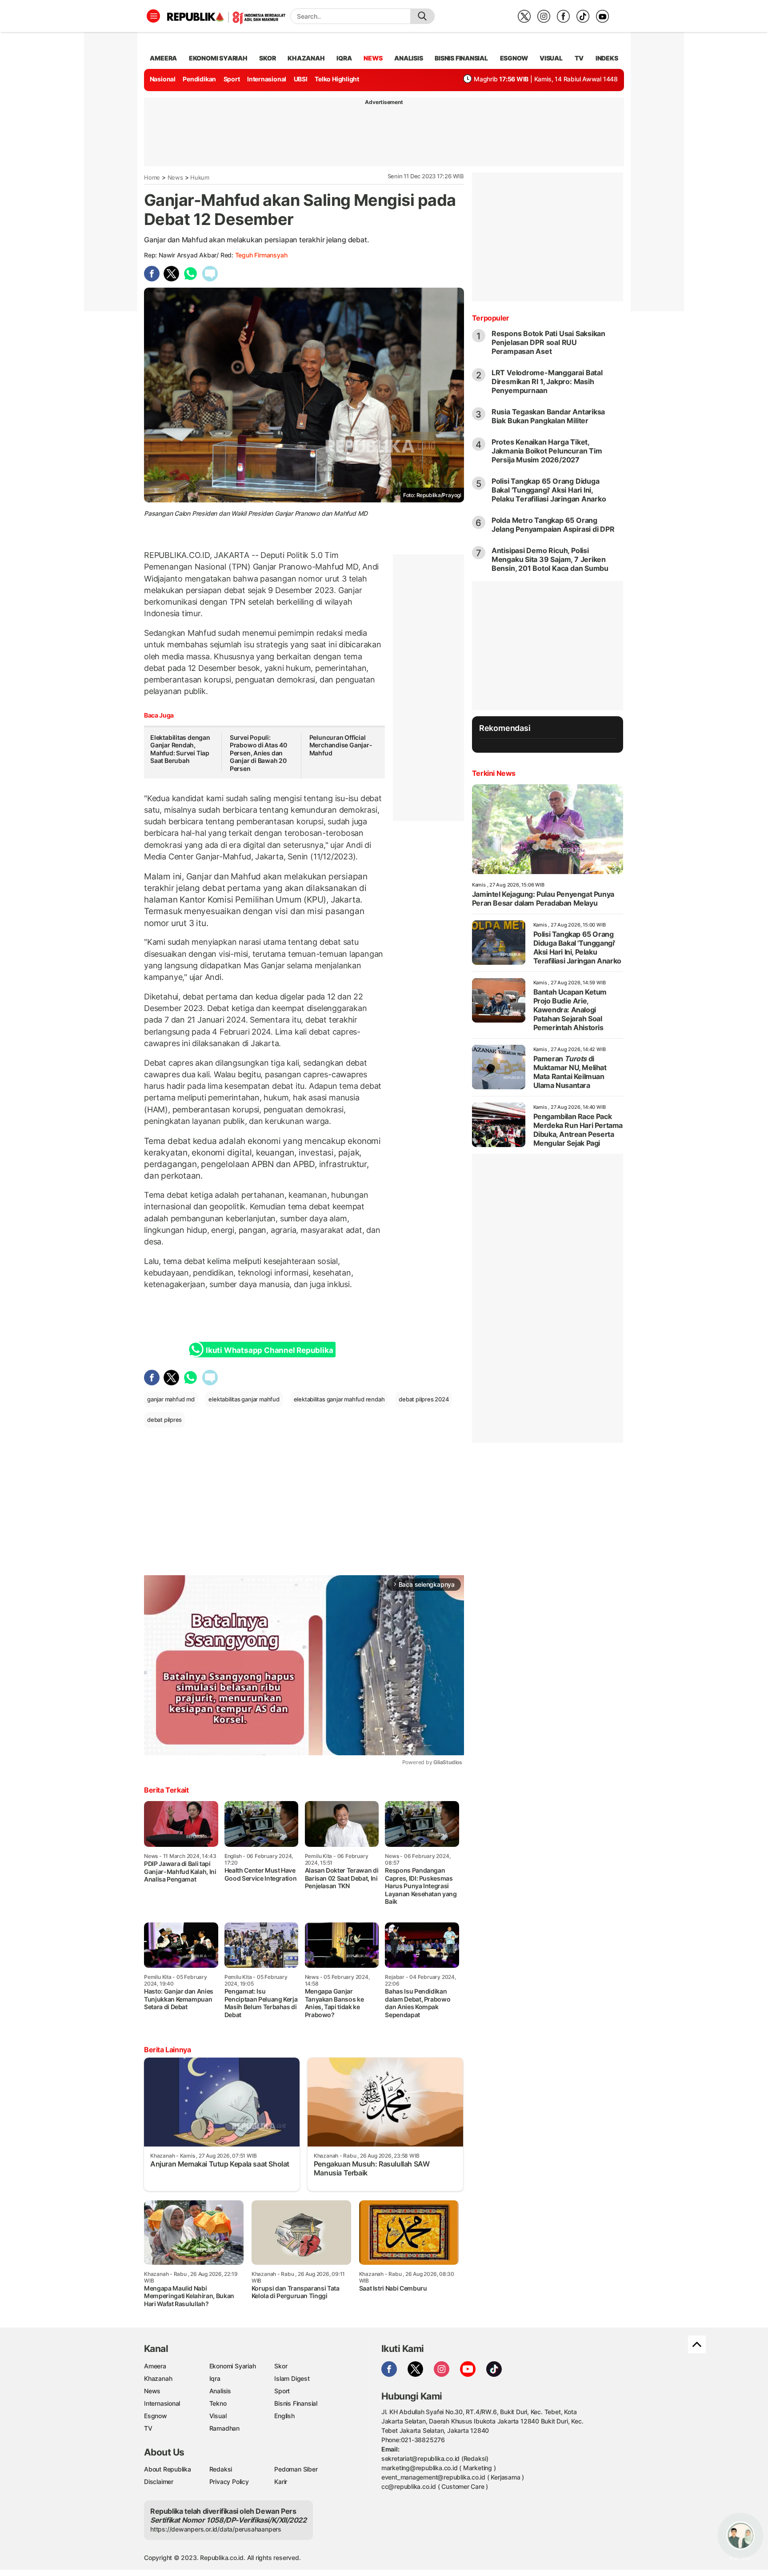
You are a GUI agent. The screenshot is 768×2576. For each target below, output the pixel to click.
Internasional (267, 79)
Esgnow (156, 2416)
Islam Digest (292, 2378)
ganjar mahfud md (171, 1399)
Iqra (215, 2378)
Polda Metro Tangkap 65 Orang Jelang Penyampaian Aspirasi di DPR (553, 525)
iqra (344, 58)
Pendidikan (199, 79)
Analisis (220, 2391)
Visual (218, 2416)
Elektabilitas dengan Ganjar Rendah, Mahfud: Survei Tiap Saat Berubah (180, 749)
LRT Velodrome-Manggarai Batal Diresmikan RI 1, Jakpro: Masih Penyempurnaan (547, 381)
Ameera (155, 2366)
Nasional (163, 79)
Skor (281, 2366)
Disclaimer (159, 2482)
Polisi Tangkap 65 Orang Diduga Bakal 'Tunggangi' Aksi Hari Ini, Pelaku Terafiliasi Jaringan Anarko (549, 490)
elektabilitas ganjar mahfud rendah (339, 1399)
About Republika (168, 2469)
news (373, 58)
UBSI (301, 79)
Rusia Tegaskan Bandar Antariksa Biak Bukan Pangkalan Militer (548, 416)
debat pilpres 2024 (424, 1399)
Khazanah (158, 2378)
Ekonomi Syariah (218, 58)
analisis (408, 58)
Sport (232, 79)
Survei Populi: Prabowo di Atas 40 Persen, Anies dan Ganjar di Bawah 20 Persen (258, 753)
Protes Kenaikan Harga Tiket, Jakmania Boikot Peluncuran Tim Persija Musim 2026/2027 (547, 451)
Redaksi (221, 2469)
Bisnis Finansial (461, 58)
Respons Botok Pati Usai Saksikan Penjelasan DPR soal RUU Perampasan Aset (548, 342)
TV (579, 58)
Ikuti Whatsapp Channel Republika (269, 1350)
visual (551, 58)
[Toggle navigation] (153, 16)
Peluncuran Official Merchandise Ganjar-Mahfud (341, 745)
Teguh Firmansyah (261, 255)
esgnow (514, 58)
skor (267, 58)
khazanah (306, 58)
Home (152, 177)
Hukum (200, 177)
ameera (163, 58)
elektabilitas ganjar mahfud (244, 1399)
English (284, 2416)
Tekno (218, 2403)
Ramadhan (224, 2428)
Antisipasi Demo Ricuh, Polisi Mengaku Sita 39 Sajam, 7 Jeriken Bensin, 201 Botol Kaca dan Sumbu (550, 559)
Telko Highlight (337, 79)
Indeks (607, 58)
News (175, 177)
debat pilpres (164, 1420)
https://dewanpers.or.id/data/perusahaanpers (216, 2529)
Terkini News (494, 773)
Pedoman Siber (296, 2469)
